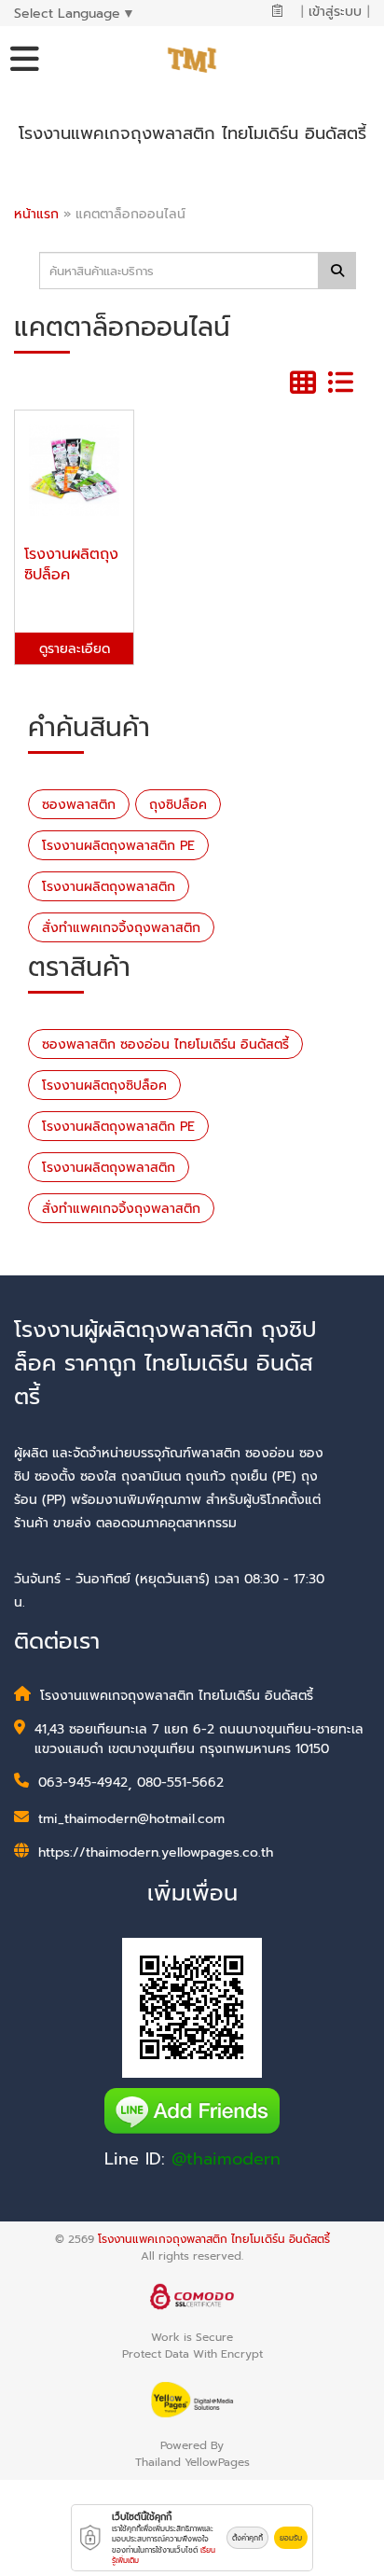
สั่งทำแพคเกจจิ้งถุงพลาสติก (121, 928)
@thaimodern (226, 2159)
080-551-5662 (180, 1782)
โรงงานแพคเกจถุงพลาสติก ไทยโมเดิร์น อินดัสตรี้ (214, 2239)
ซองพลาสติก (79, 805)
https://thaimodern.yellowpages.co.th (156, 1852)
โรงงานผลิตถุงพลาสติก (109, 887)
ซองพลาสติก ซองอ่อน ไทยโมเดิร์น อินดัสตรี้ (165, 1044)
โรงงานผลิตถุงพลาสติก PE (118, 846)
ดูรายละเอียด (75, 649)
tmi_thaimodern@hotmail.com (131, 1819)
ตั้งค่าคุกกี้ (247, 2538)
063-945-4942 (83, 1782)
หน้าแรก (36, 214)
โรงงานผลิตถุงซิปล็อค (104, 1086)
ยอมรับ (291, 2538)
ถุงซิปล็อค (178, 805)
